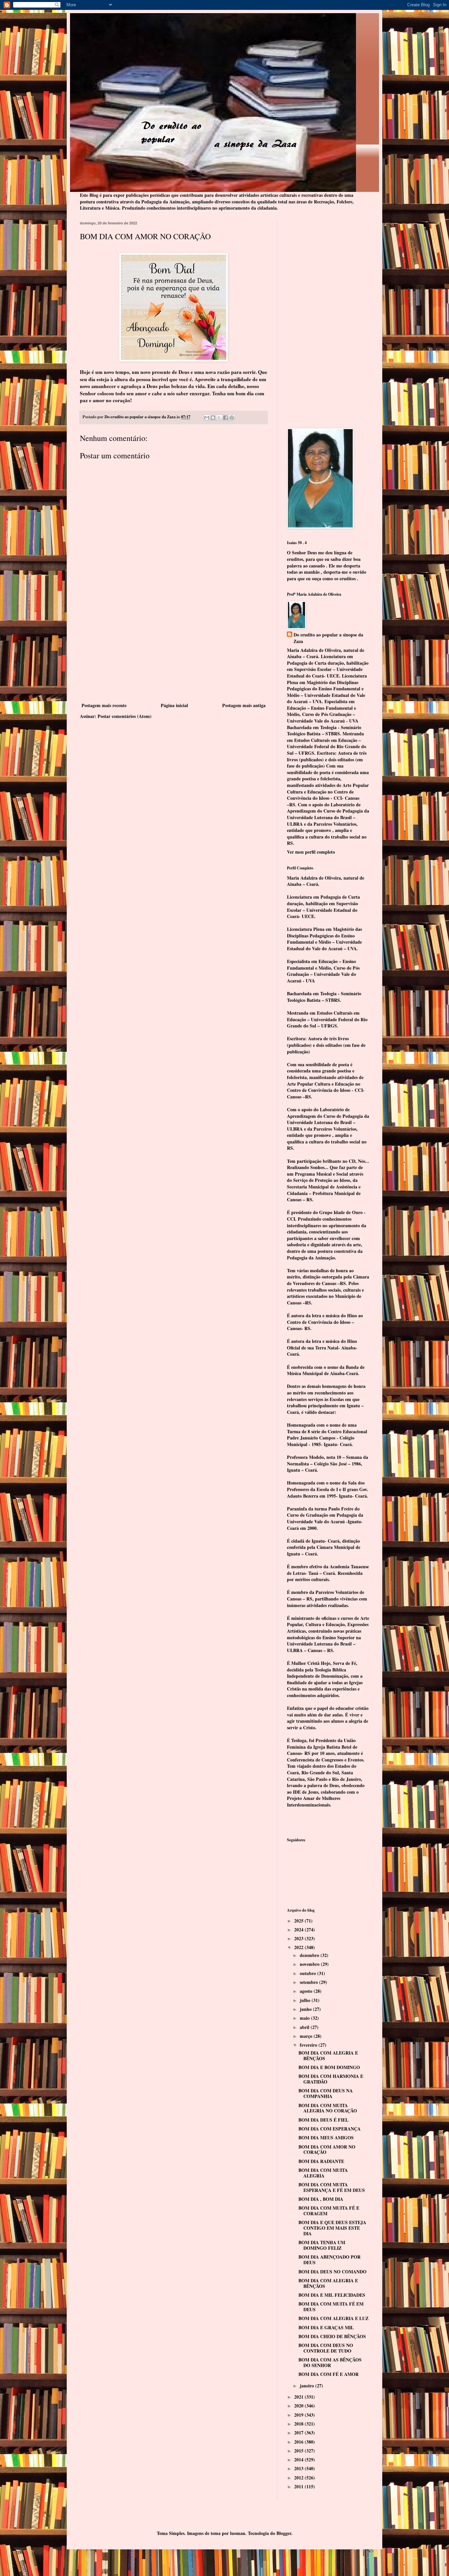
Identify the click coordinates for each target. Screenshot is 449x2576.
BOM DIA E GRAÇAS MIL (326, 2327)
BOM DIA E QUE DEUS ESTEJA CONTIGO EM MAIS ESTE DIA (332, 2228)
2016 (299, 2442)
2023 (299, 1938)
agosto (307, 1991)
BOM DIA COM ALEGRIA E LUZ (333, 2318)
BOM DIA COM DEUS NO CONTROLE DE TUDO (326, 2348)
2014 (299, 2460)
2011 (299, 2486)
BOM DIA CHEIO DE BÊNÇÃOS (332, 2336)
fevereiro (309, 2045)
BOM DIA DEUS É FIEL (323, 2120)
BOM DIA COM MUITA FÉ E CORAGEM (329, 2211)
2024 (299, 1930)
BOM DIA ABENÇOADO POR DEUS (330, 2260)
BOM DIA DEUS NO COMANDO (332, 2272)
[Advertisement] (174, 652)
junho (306, 2009)
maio (305, 2018)
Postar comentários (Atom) (125, 716)
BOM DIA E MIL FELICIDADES (332, 2295)
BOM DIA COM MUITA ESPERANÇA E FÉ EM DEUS (332, 2187)
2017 (299, 2433)
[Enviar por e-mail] (207, 418)
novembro (310, 1964)
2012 (299, 2478)
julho (306, 2000)
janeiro (307, 2386)
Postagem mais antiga (244, 705)
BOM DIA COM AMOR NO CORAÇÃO (327, 2150)
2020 (299, 2406)
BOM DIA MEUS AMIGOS (326, 2138)
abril (305, 2027)
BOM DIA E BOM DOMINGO (329, 2067)
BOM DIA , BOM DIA (321, 2199)
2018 (299, 2424)
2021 (299, 2397)
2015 (299, 2451)
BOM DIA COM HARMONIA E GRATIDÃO (331, 2079)
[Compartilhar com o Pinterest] (232, 418)
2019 (299, 2415)
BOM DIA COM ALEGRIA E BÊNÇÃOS (328, 2056)
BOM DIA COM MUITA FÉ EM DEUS (331, 2307)
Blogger (284, 2533)
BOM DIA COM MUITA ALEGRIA (323, 2173)
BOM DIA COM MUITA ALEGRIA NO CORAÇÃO (328, 2108)
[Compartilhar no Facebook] (225, 418)
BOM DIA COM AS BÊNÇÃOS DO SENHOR (330, 2362)
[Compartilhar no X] (219, 418)
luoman (238, 2533)
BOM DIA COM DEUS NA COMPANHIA (326, 2093)
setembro (309, 1982)
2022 (299, 1947)
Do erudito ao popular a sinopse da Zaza (328, 638)
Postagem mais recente (104, 705)
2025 (299, 1921)
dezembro (310, 1955)
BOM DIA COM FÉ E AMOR (329, 2374)
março (307, 2036)
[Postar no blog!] (213, 418)
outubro (308, 1973)
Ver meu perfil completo (311, 852)
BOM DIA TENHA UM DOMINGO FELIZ (322, 2245)
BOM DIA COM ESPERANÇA (330, 2129)
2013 (299, 2468)
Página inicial (174, 705)
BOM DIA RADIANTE (321, 2161)
